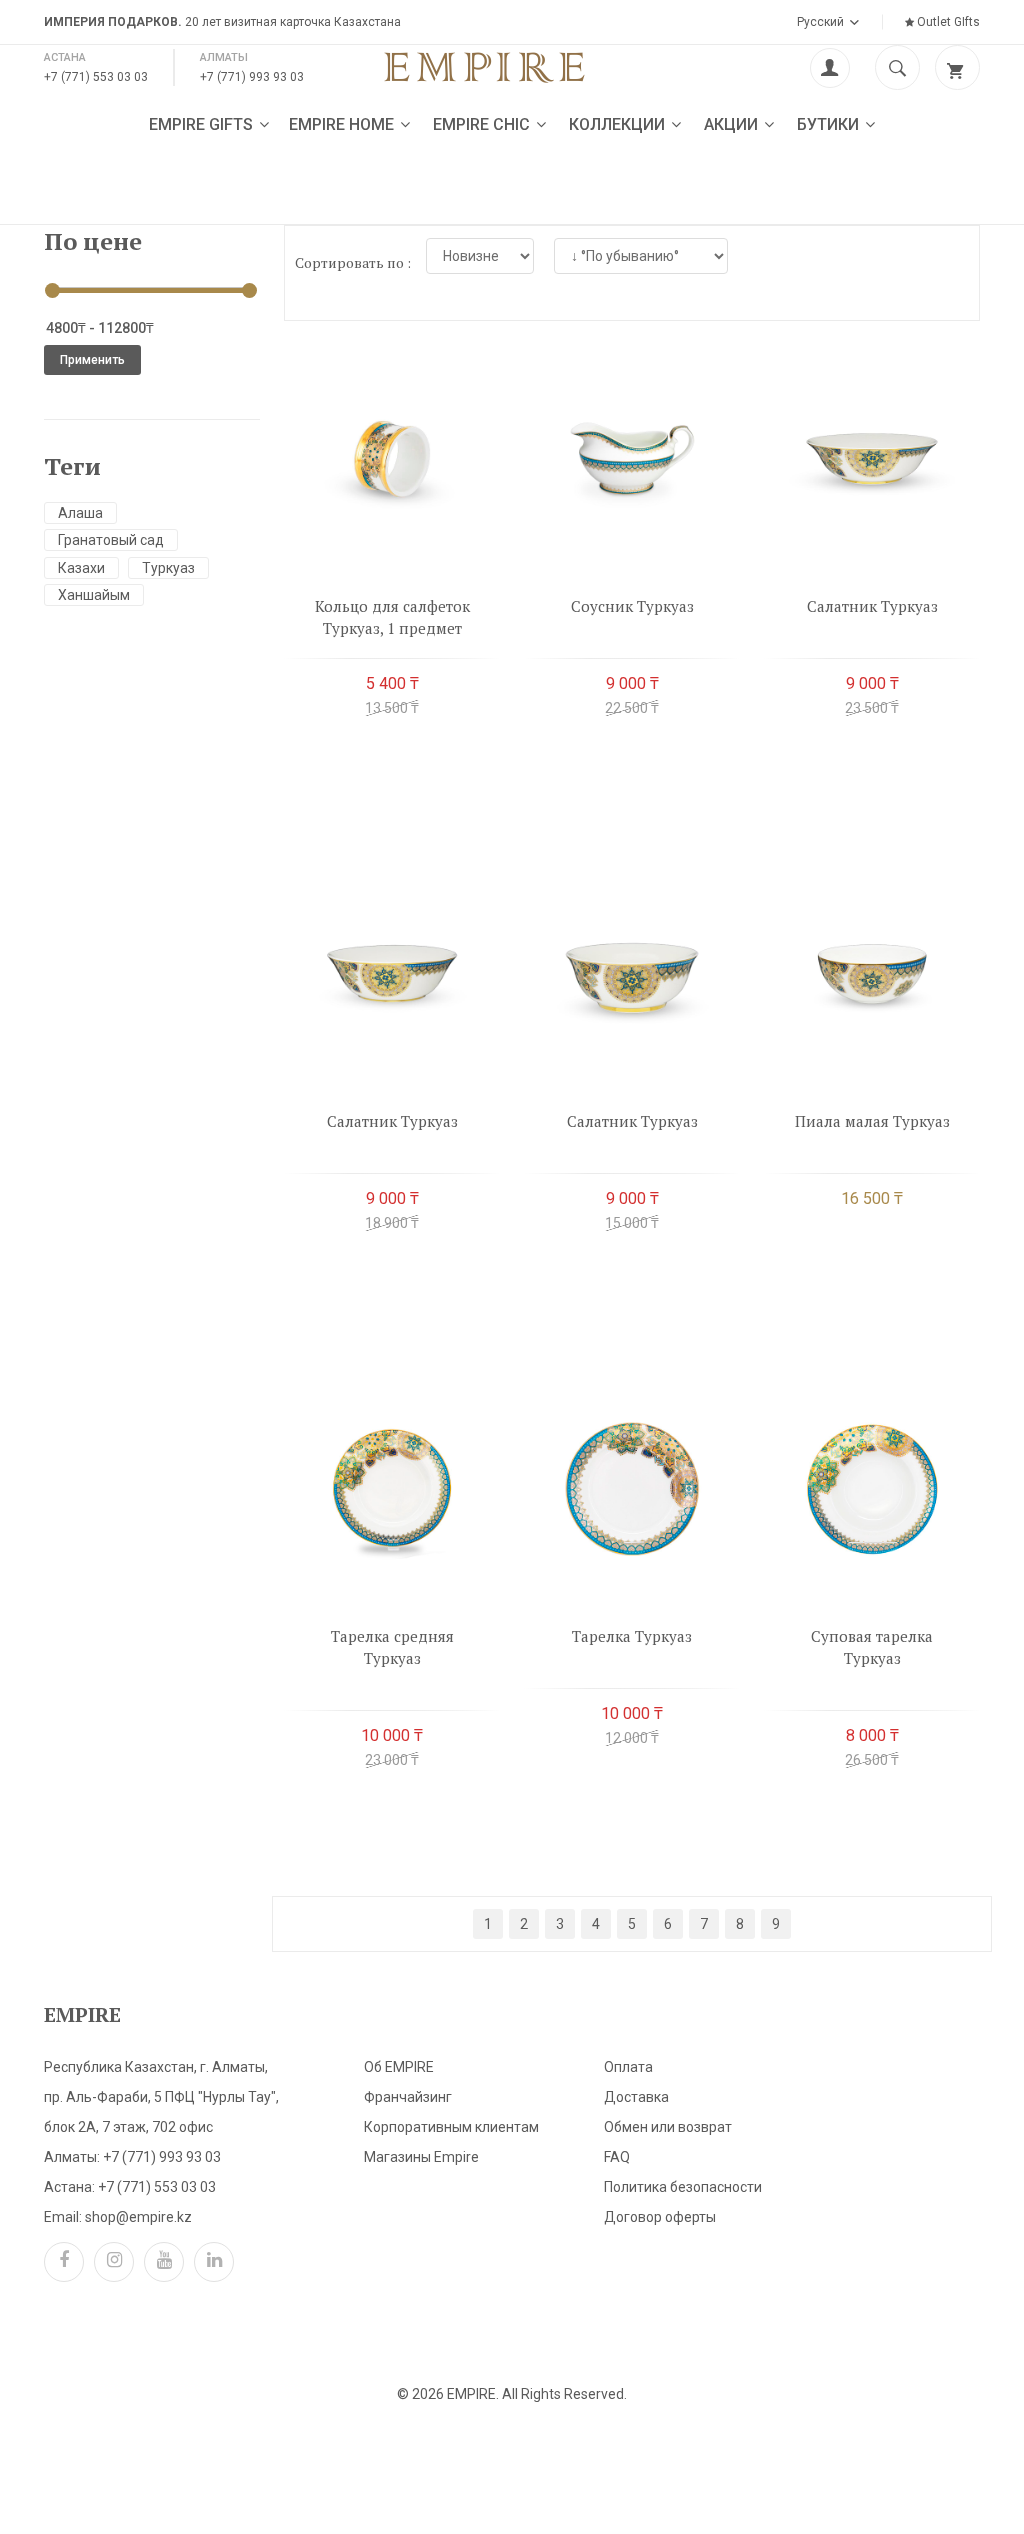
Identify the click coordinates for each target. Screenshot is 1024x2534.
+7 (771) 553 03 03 (96, 77)
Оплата (628, 2067)
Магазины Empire (421, 2157)
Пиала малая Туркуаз (872, 1121)
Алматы (224, 57)
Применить (92, 360)
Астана (65, 57)
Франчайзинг (408, 2097)
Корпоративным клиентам (451, 2127)
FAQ (617, 2157)
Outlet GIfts (947, 22)
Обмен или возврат (668, 2127)
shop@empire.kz (138, 2217)
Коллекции (619, 124)
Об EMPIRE (399, 2067)
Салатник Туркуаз (872, 606)
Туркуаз (168, 568)
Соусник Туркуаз (632, 606)
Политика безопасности (683, 2187)
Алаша (80, 513)
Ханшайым (94, 595)
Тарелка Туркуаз (632, 1636)
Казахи (81, 568)
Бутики (830, 124)
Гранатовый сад (111, 540)
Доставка (636, 2097)
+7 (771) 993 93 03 (252, 77)
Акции (733, 124)
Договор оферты (660, 2217)
